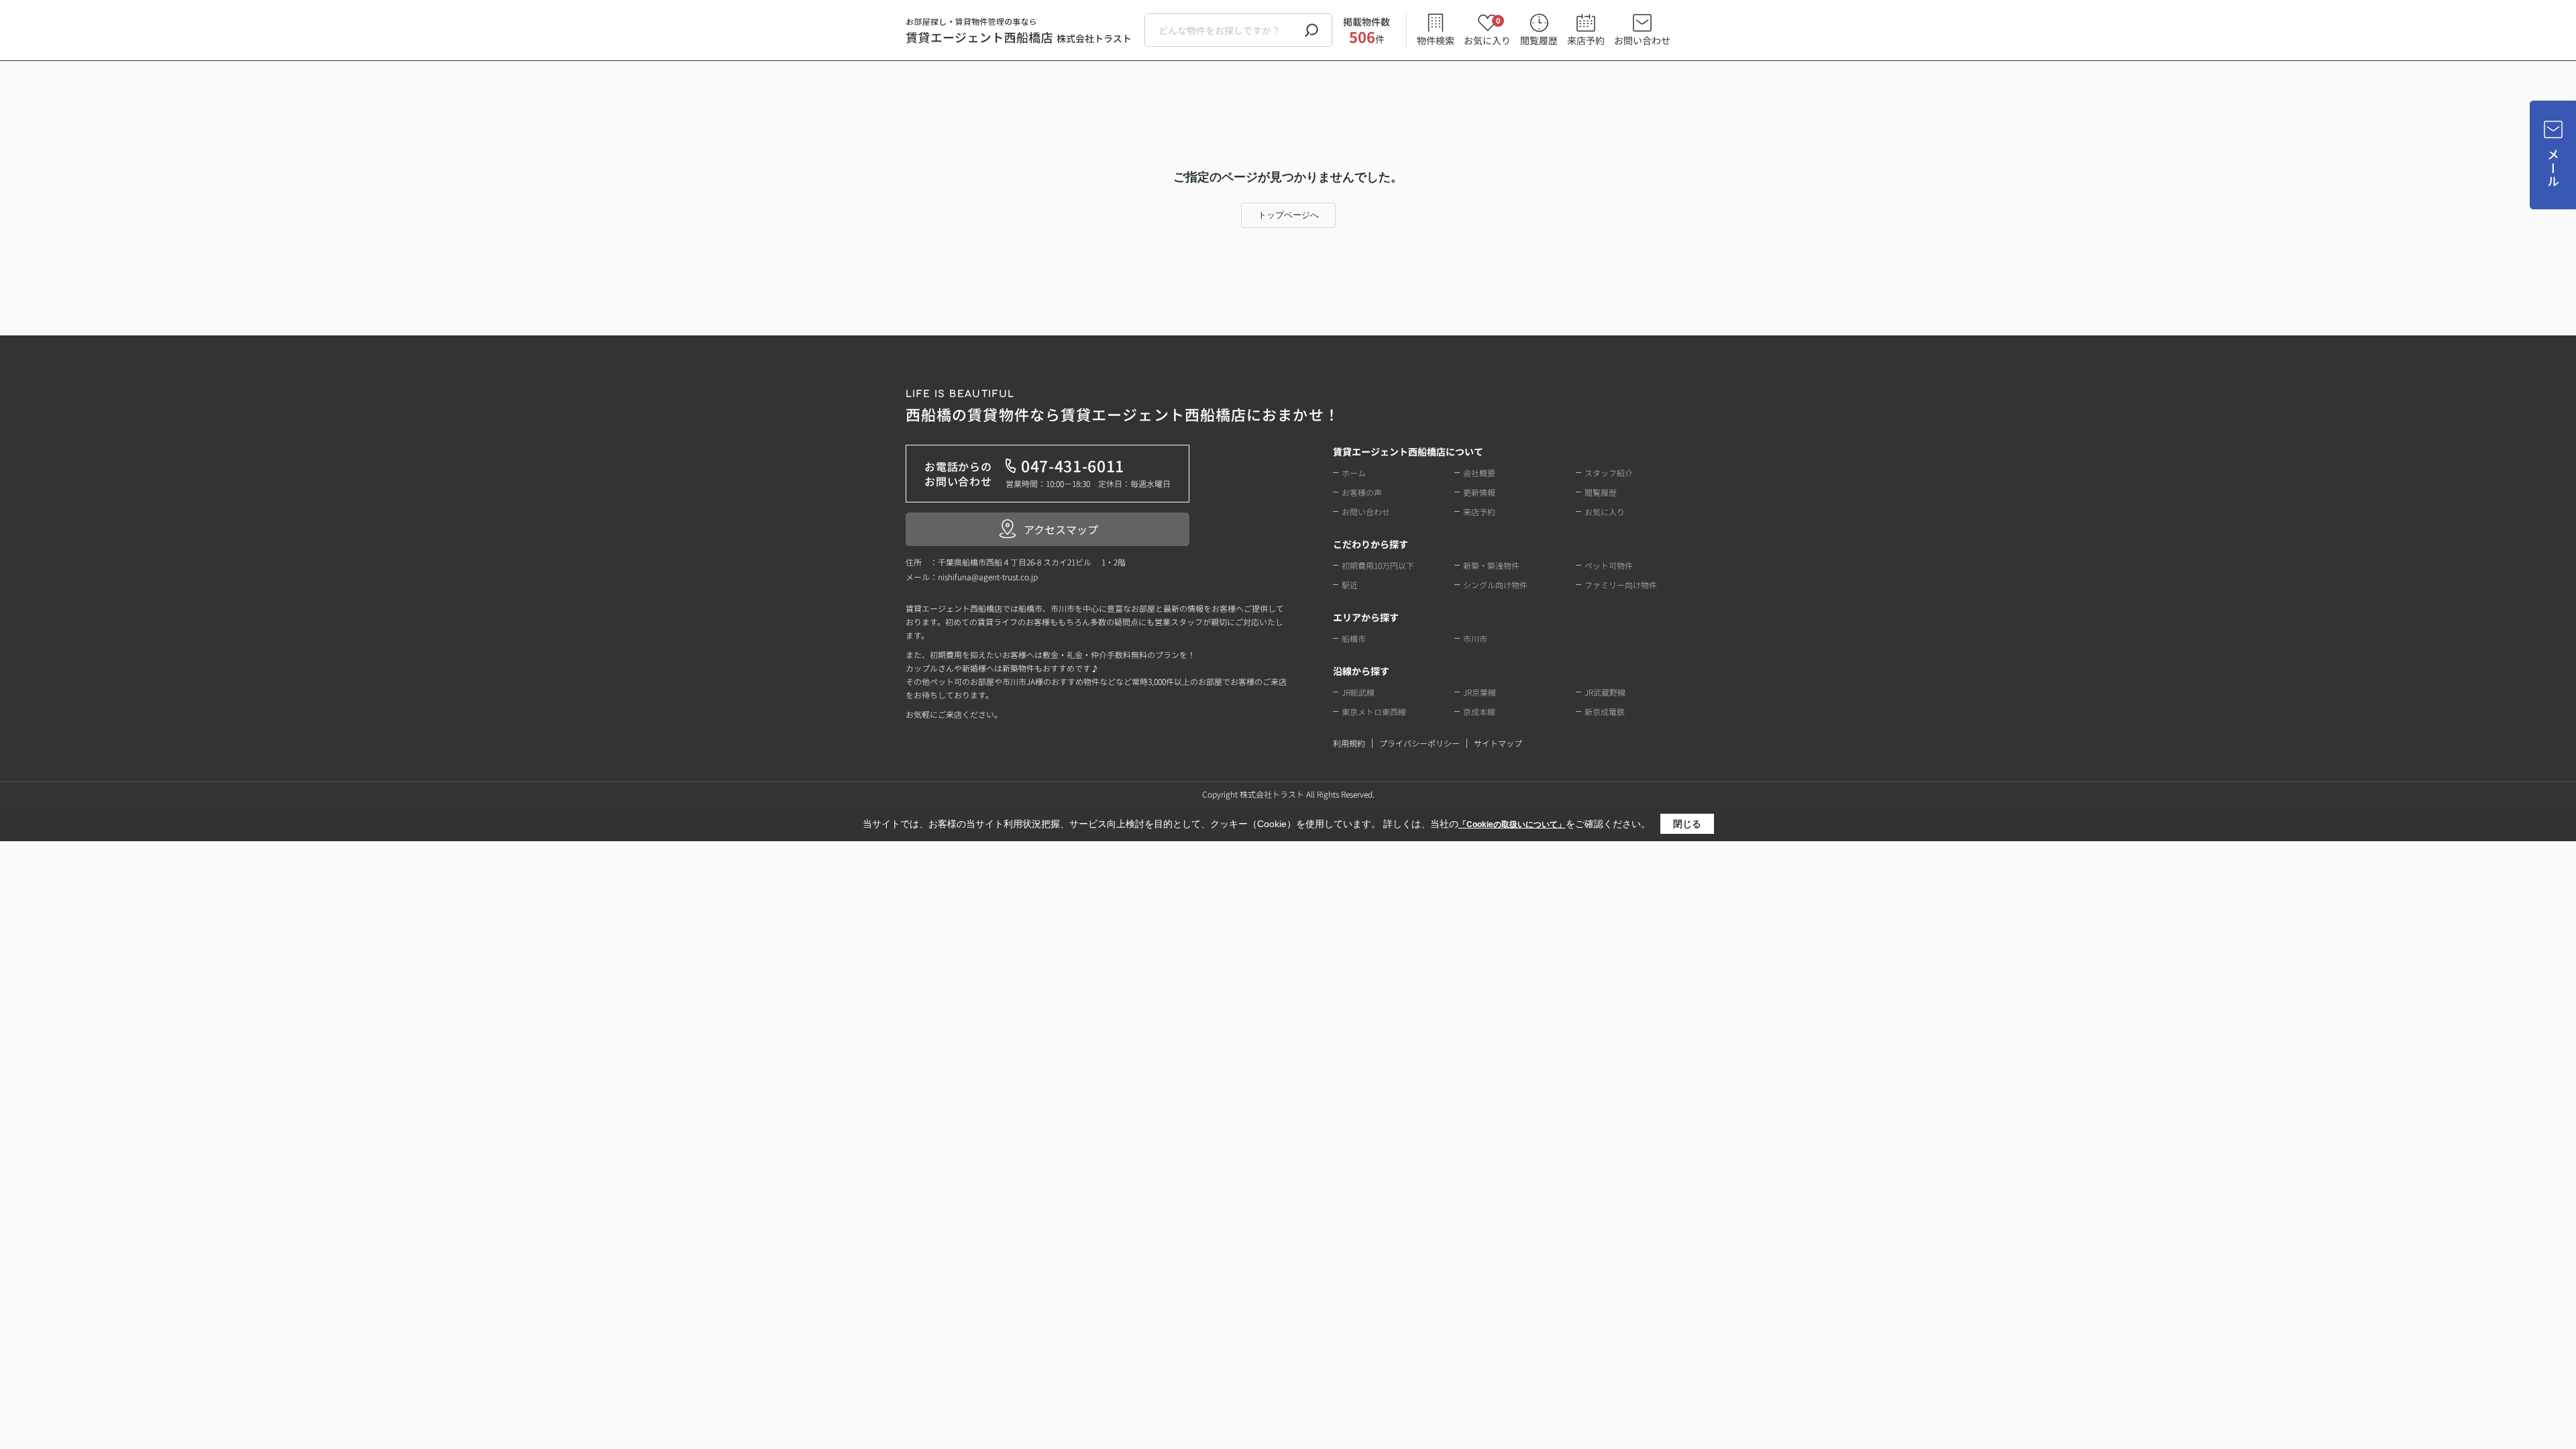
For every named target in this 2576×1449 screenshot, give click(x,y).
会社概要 (1479, 473)
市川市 (1475, 638)
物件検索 (1436, 40)
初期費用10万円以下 (1378, 565)
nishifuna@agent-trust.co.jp (988, 577)
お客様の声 (1362, 492)
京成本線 (1479, 711)
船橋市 (1354, 638)
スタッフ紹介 (1609, 473)
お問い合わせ (1642, 40)
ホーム (1354, 473)
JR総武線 (1358, 692)
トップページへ (1288, 215)
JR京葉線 (1480, 692)
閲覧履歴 (1539, 40)
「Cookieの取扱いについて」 (1512, 824)
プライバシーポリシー (1419, 743)
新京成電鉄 (1605, 711)
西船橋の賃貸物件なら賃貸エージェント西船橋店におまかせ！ (1123, 407)
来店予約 (1586, 40)
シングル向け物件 (1495, 585)
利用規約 (1349, 743)
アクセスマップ (1061, 529)
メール (2553, 168)
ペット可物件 (1609, 565)
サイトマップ (1498, 743)
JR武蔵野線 (1605, 692)
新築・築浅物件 (1491, 565)
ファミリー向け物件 (1621, 585)
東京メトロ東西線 (1374, 711)
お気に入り (1487, 31)
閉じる (1687, 824)
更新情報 (1479, 492)
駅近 (1350, 585)
